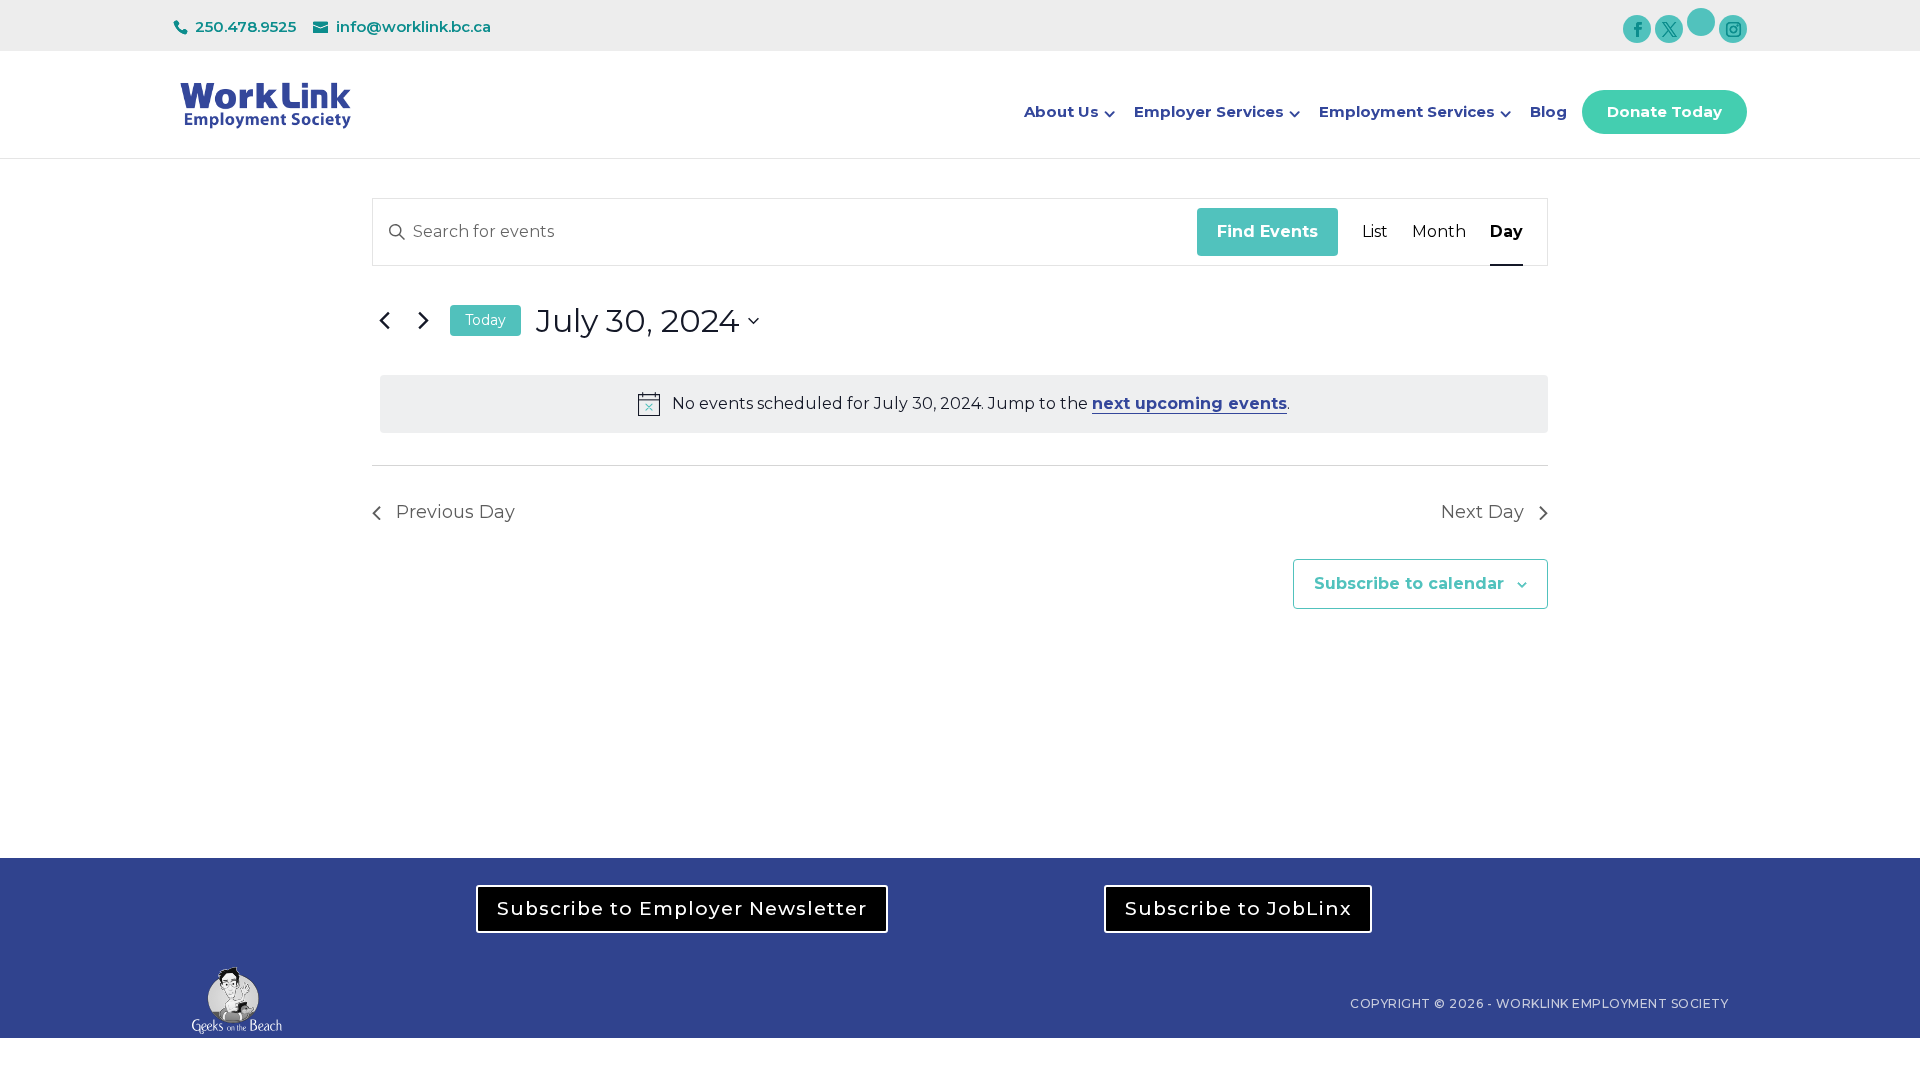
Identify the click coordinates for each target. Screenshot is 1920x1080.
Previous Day (455, 512)
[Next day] (423, 321)
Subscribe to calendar (1409, 583)
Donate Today (1664, 111)
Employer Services (1209, 113)
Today (485, 320)
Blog (1548, 113)
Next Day (1482, 512)
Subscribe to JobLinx (1238, 908)
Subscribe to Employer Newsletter (682, 908)
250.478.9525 (245, 26)
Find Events (1267, 231)
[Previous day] (384, 321)
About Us (1061, 113)
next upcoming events (1189, 403)
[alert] (964, 404)
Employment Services (1407, 113)
